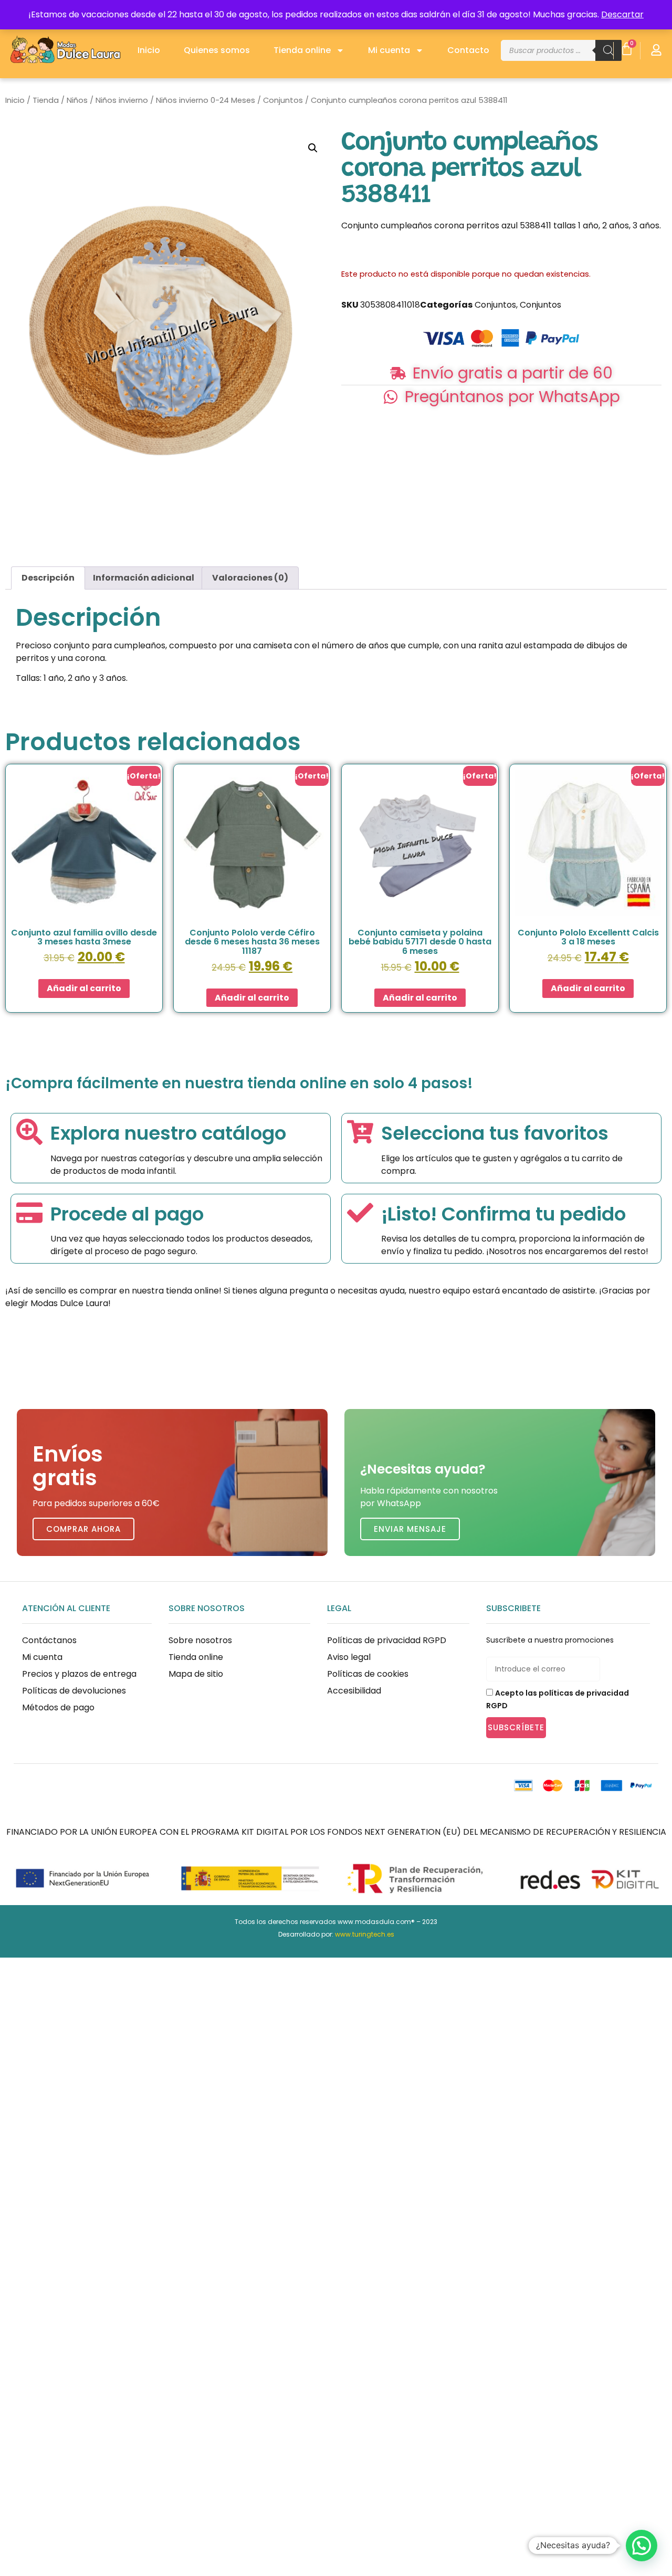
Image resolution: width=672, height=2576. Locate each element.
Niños (77, 100)
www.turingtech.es (365, 1934)
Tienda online (302, 50)
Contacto (468, 50)
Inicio (149, 50)
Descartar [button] (622, 14)
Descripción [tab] (48, 578)
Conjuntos (283, 100)
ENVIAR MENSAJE (410, 1529)
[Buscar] (608, 50)
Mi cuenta (389, 50)
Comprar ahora (83, 1529)
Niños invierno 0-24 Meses (206, 100)
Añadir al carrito (84, 988)
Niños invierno (122, 100)
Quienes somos (217, 50)
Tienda (46, 100)
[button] (313, 148)
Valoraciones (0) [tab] (250, 578)
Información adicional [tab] (144, 578)
